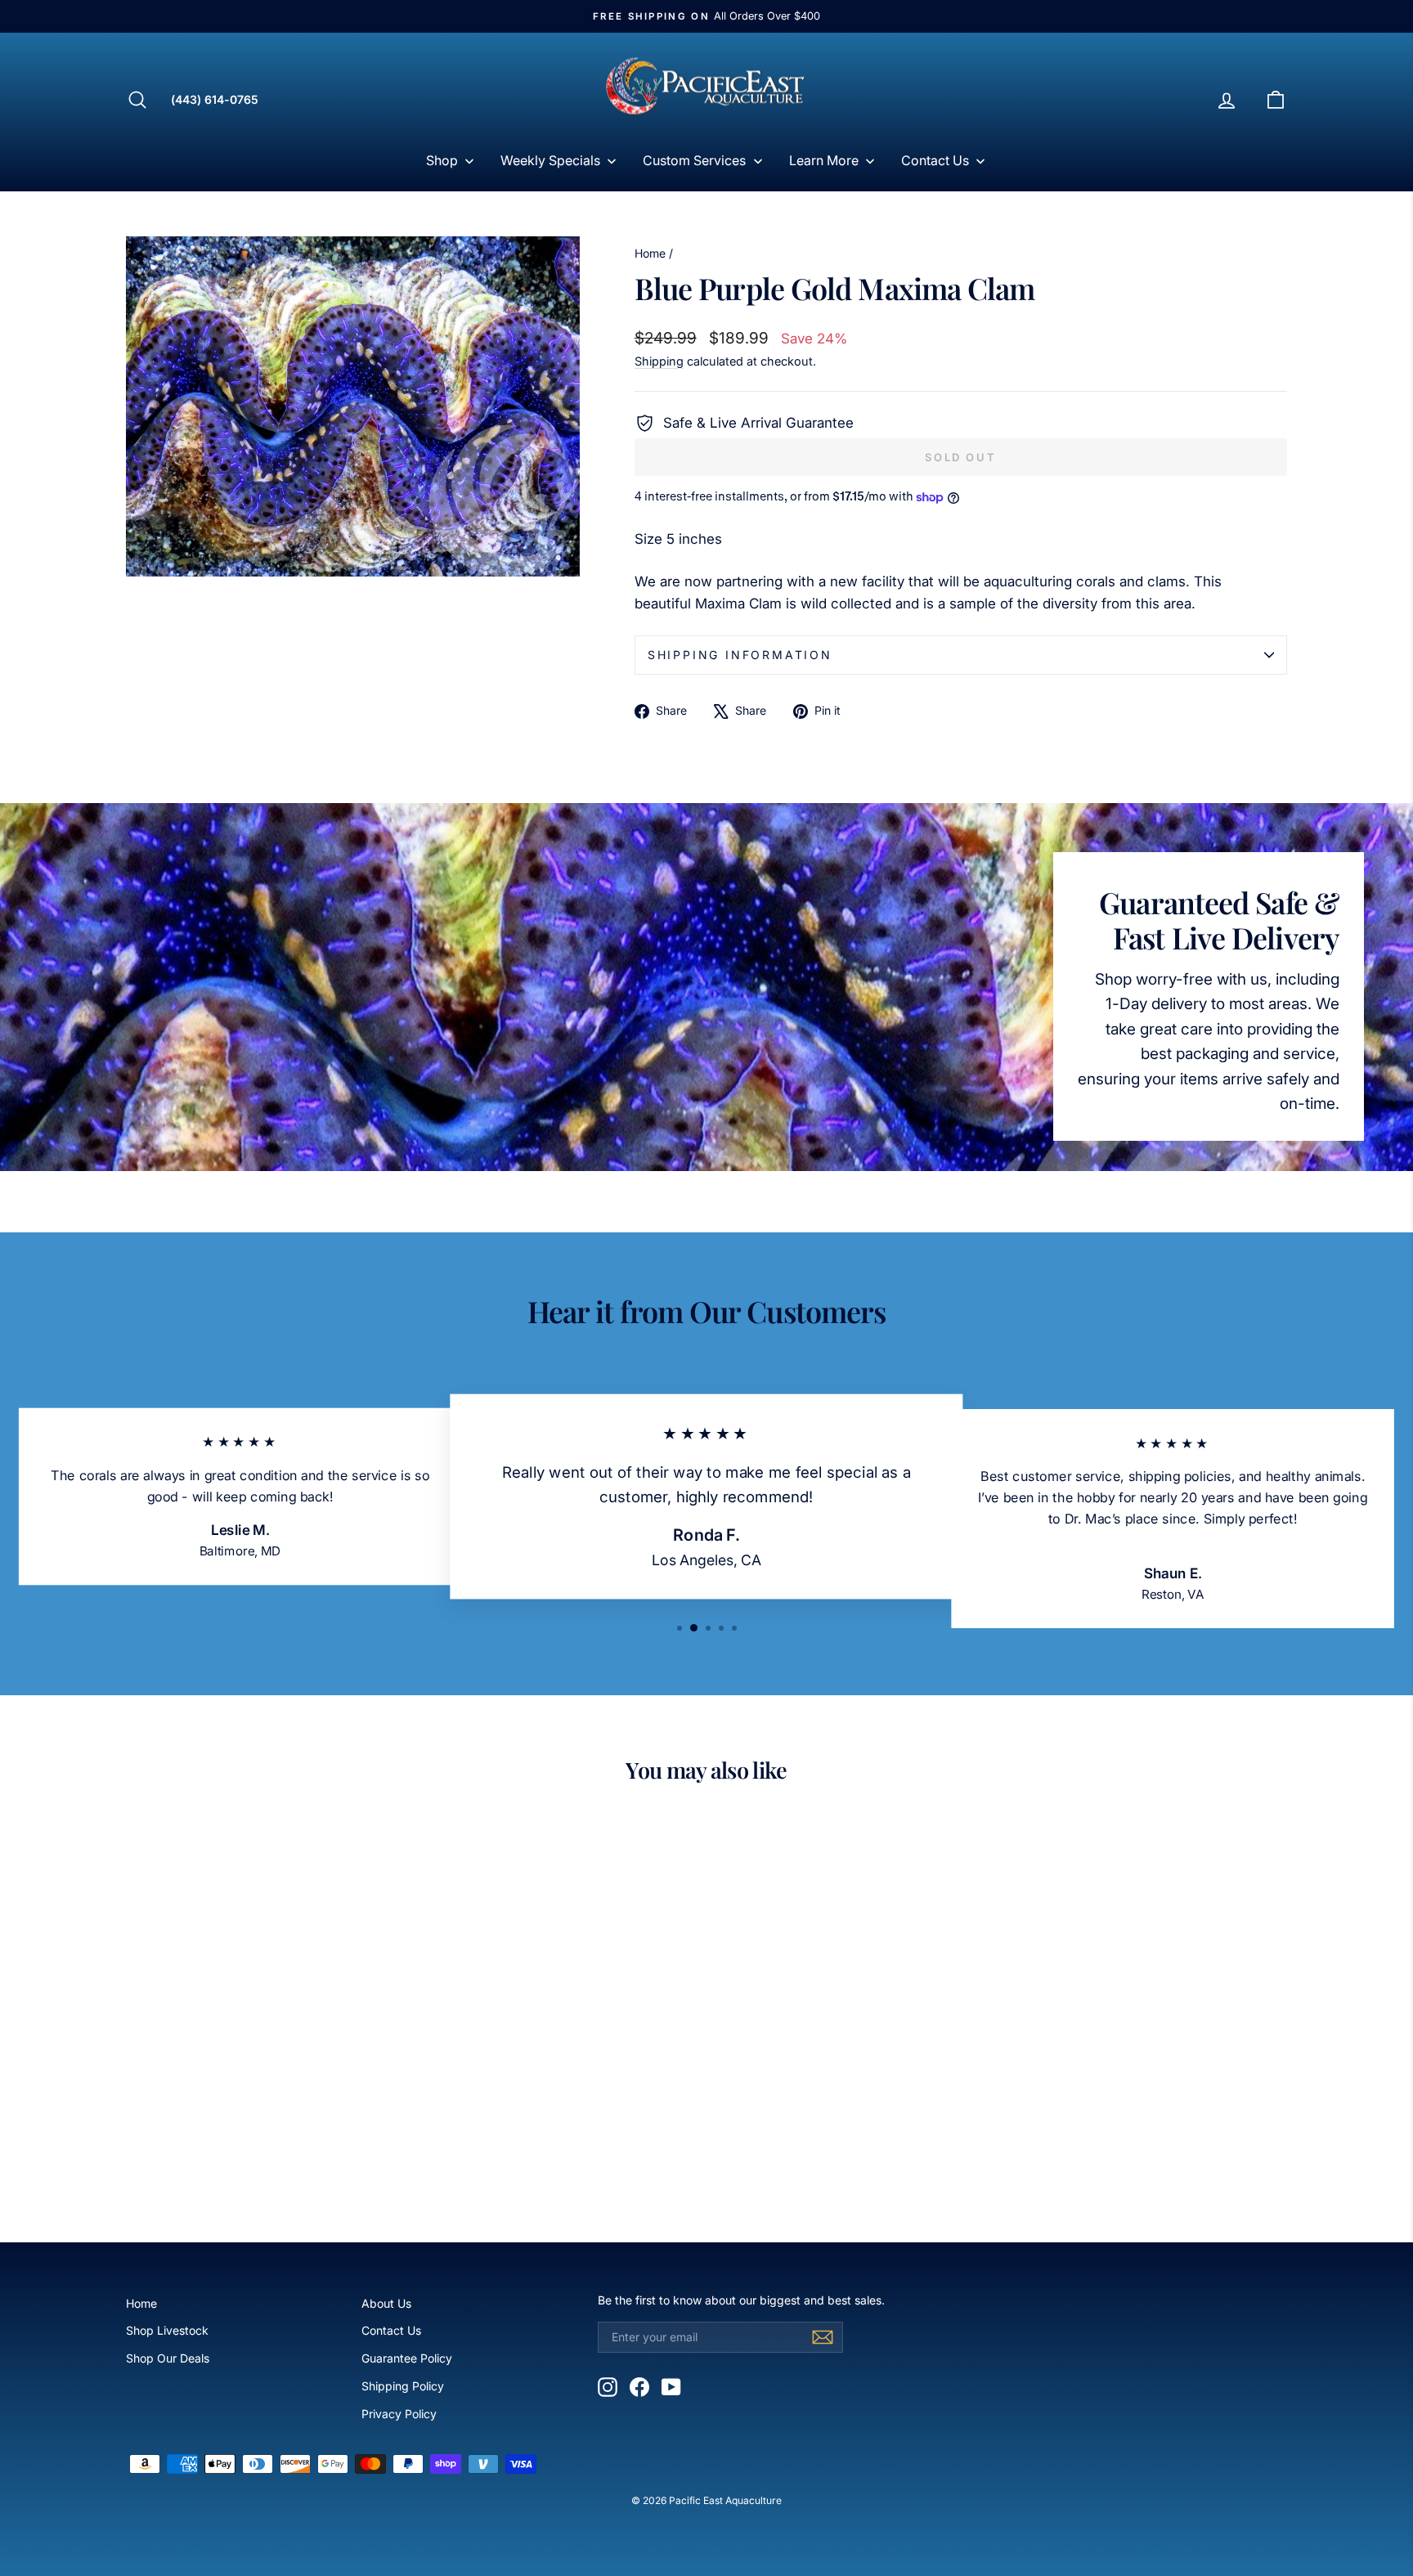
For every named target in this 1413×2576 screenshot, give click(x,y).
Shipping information (740, 655)
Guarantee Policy (407, 2358)
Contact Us (391, 2330)
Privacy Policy (399, 2414)
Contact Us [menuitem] (935, 160)
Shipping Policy (403, 2386)
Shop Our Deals (168, 2358)
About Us (386, 2303)
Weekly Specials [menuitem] (550, 160)
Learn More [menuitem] (824, 160)
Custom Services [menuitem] (694, 160)
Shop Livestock (167, 2330)
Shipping (659, 361)
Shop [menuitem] (442, 160)
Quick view (264, 2083)
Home (650, 253)
